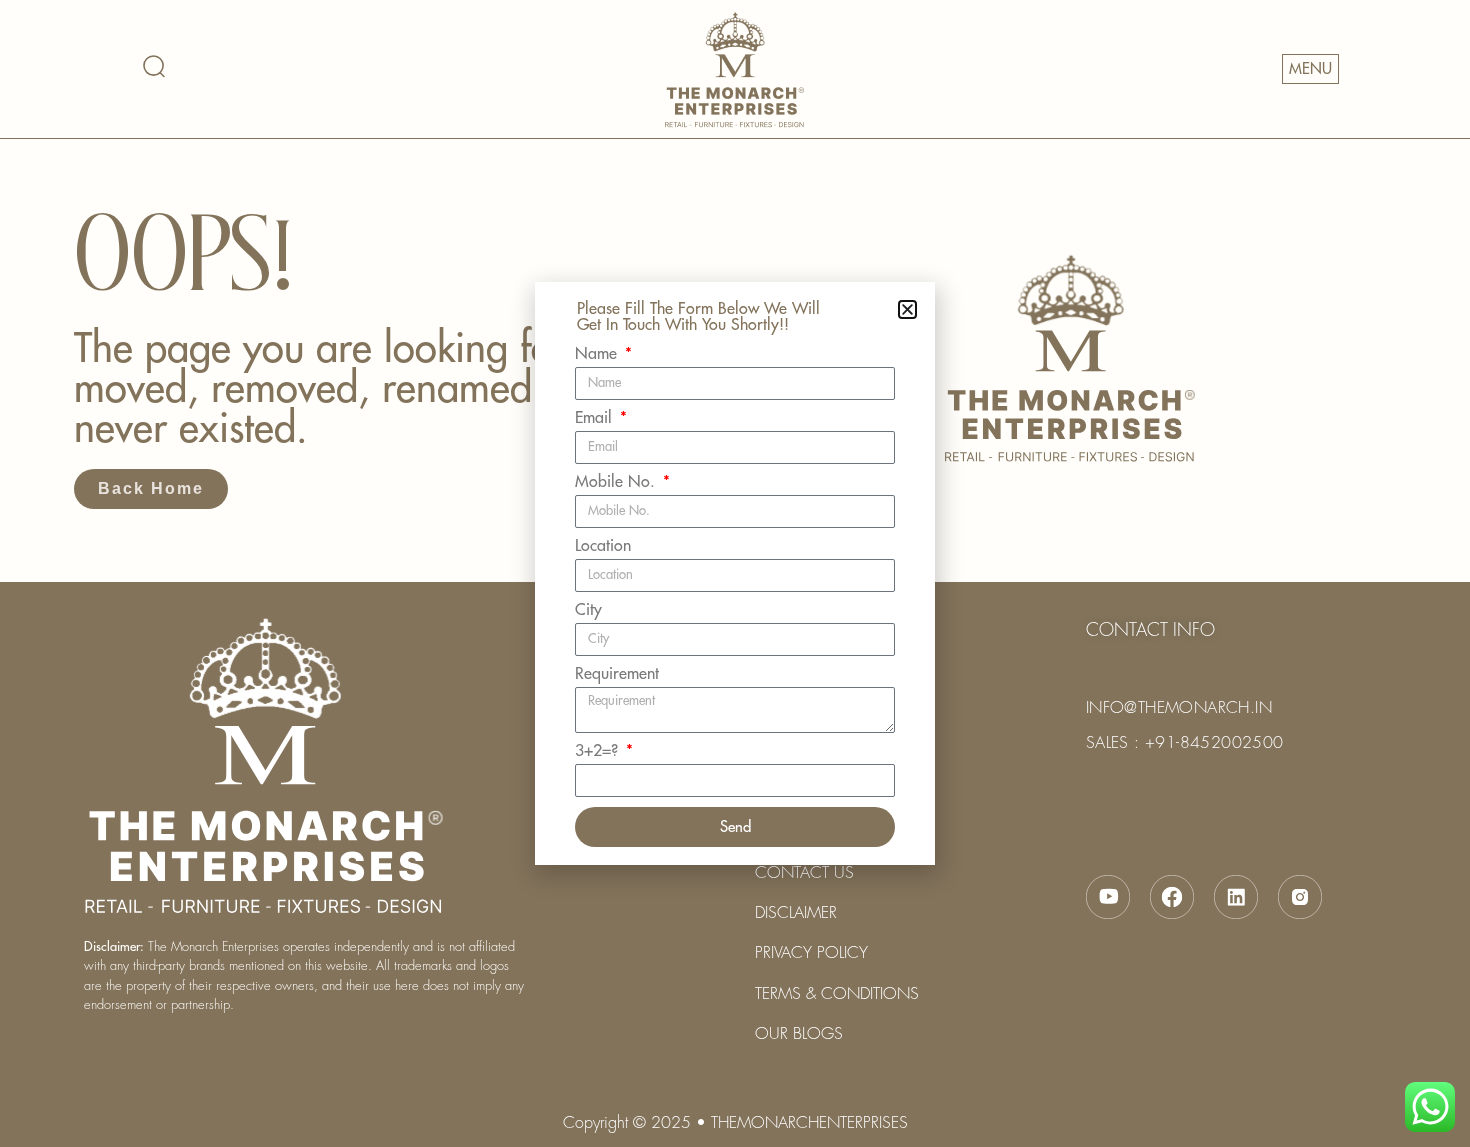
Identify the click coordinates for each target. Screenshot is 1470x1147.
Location (603, 546)
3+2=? (599, 751)
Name (598, 354)
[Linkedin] (1236, 897)
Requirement (617, 674)
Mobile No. (617, 482)
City (588, 610)
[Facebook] (1172, 897)
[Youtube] (1108, 897)
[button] (907, 309)
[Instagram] (1300, 897)
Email (596, 418)
